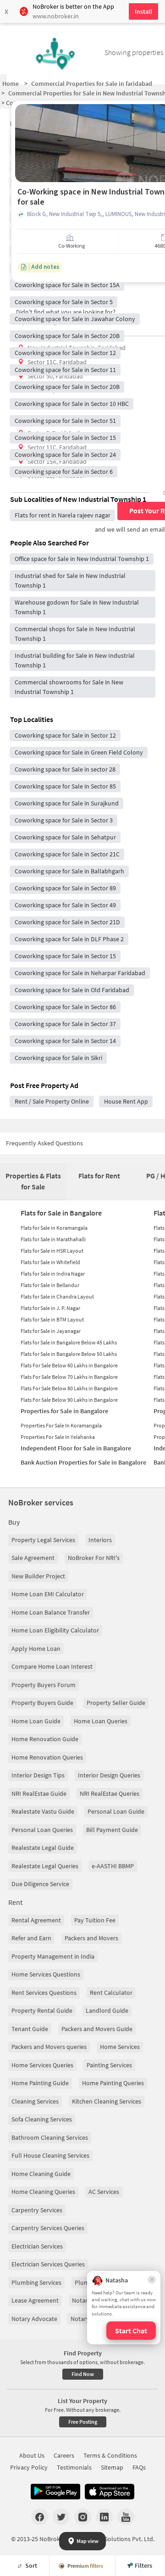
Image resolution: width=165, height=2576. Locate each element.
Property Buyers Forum (44, 1685)
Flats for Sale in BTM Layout (52, 1319)
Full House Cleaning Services (50, 2155)
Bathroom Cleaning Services (50, 2137)
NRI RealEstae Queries (110, 1793)
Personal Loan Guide (116, 1811)
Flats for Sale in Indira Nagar (53, 1274)
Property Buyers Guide (42, 1703)
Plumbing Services (36, 2282)
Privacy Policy (29, 2467)
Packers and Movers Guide (97, 2029)
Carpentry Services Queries (48, 2228)
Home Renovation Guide (45, 1739)
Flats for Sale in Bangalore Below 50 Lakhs (69, 1354)
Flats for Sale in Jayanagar (51, 1331)
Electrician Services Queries (48, 2264)
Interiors (100, 1540)
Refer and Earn (31, 1938)
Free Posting (83, 2422)
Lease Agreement (35, 2300)
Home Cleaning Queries (43, 2192)
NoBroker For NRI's (94, 1558)
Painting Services (109, 2065)
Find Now (83, 2374)
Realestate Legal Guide (43, 1848)
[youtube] (126, 2517)
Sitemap (112, 2467)
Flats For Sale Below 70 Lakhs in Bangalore (69, 1377)
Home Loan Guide (36, 1721)
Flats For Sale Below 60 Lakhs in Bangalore (69, 1365)
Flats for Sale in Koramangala (54, 1228)
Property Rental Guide (42, 2010)
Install (143, 11)
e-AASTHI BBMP (113, 1866)
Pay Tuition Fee (95, 1920)
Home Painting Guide (40, 2083)
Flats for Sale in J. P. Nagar (50, 1308)
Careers (64, 2455)
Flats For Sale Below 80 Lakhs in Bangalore (69, 1388)
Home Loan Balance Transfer (51, 1612)
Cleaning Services (35, 2101)
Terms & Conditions (110, 2455)
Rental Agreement (36, 1920)
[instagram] (83, 2517)
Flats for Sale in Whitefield (50, 1262)
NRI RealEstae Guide (39, 1793)
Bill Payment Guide (112, 1830)
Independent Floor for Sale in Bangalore (76, 1448)
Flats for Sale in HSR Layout (52, 1251)
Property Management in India (53, 1956)
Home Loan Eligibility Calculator (55, 1630)
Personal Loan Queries (42, 1830)
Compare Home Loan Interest (52, 1666)
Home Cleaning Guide (41, 2174)
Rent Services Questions (44, 1993)
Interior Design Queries (109, 1775)
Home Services (120, 2047)
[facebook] (40, 2517)
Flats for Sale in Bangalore (61, 1213)
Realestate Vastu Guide (43, 1811)
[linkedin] (104, 2517)
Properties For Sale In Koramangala (61, 1425)
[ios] (110, 2492)
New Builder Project (38, 1576)
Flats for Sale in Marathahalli (53, 1239)
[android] (55, 2492)
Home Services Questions (46, 1974)
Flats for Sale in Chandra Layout (57, 1296)
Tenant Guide (30, 2029)
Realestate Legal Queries (45, 1866)
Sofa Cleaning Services (42, 2119)
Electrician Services (37, 2246)
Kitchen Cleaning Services (107, 2101)
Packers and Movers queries (49, 2047)
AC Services (104, 2192)
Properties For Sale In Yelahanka (58, 1437)
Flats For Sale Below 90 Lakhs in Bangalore (69, 1400)
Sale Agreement (33, 1558)
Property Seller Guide (116, 1703)
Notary (81, 2300)
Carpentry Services (37, 2210)
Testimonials (74, 2467)
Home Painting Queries (113, 2083)
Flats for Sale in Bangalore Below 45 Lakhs (69, 1342)
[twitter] (61, 2517)
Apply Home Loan (36, 1649)
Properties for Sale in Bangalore (64, 1411)
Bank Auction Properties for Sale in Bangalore (83, 1462)
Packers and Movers (91, 1938)
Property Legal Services (43, 1540)
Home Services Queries (42, 2065)
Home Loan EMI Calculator (48, 1594)
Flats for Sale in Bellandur (50, 1285)
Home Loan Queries (101, 1721)
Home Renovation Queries (47, 1757)
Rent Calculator (111, 1993)
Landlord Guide (107, 2010)
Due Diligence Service (40, 1884)
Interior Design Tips (38, 1775)
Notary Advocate (34, 2319)
